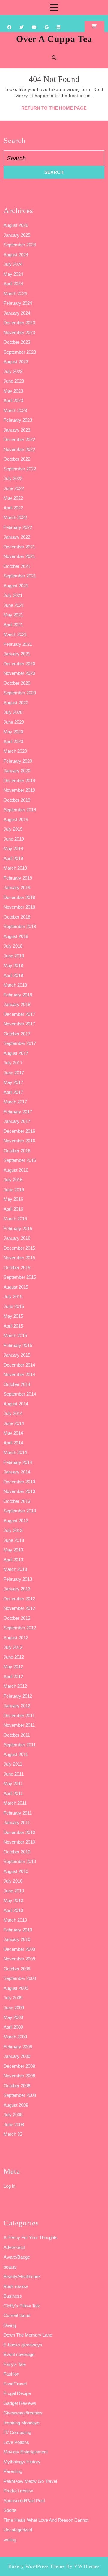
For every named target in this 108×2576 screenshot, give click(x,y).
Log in (9, 2186)
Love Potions (16, 2442)
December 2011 (19, 1715)
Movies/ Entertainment (26, 2452)
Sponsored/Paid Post (24, 2501)
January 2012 (17, 1706)
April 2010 (13, 1910)
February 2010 (18, 1930)
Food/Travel (15, 2384)
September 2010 (20, 1861)
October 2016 (17, 1151)
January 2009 (17, 2056)
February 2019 (18, 878)
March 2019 (15, 868)
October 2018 (17, 917)
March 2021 (15, 634)
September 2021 (20, 576)
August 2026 (16, 225)
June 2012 (14, 1657)
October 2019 (17, 800)
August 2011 (16, 1754)
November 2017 (19, 1024)
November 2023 (19, 332)
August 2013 (16, 1521)
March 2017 (15, 1102)
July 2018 (13, 946)
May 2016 (13, 1199)
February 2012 (18, 1696)
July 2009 (13, 1998)
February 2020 (18, 761)
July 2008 (13, 2115)
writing (10, 2540)
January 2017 (17, 1121)
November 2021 (19, 556)
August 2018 (16, 936)
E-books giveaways (23, 2345)
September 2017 (20, 1043)
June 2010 (14, 1891)
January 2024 (17, 313)
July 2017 (13, 1063)
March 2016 (15, 1219)
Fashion (11, 2374)
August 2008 (16, 2105)
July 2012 (13, 1647)
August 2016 (16, 1170)
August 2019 (16, 819)
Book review (16, 2286)
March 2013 (15, 1569)
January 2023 (17, 430)
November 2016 (19, 1141)
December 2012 (19, 1599)
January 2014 (17, 1472)
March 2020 (15, 751)
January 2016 (17, 1238)
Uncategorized (18, 2530)
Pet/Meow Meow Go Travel (30, 2481)
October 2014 (17, 1384)
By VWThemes (83, 2566)
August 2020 (16, 703)
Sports (10, 2510)
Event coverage (19, 2354)
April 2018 (13, 975)
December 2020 (19, 664)
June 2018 (14, 956)
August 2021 (16, 586)
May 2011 (13, 1784)
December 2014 (19, 1365)
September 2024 (20, 245)
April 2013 (13, 1560)
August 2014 (16, 1404)
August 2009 (16, 1988)
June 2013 (14, 1540)
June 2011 (14, 1774)
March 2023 (15, 410)
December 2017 (19, 1014)
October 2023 (17, 342)
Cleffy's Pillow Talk (22, 2306)
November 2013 (19, 1491)
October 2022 (17, 459)
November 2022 (19, 449)
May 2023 (13, 391)
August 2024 (16, 255)
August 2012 (16, 1638)
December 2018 (19, 897)
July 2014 (13, 1413)
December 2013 (19, 1482)
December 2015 (19, 1248)
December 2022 (19, 439)
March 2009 (15, 2037)
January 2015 (17, 1355)
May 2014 (13, 1433)
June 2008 (14, 2125)
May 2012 (13, 1667)
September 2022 (20, 469)
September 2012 (20, 1628)
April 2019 (13, 858)
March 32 (13, 2134)
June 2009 (14, 2008)
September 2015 (20, 1277)
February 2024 (18, 303)
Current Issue (17, 2315)
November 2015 (19, 1258)
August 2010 (16, 1871)
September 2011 (20, 1745)
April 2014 (13, 1443)
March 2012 (15, 1686)
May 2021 (13, 615)
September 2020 (20, 693)
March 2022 (15, 517)
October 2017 (17, 1034)
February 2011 (18, 1813)
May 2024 (13, 274)
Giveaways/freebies (23, 2413)
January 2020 (17, 771)
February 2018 (18, 995)
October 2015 (17, 1267)
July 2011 (13, 1764)
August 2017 (16, 1053)
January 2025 (17, 235)
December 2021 (19, 547)
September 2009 (20, 1978)
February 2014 (18, 1462)
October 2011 (17, 1735)
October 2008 (17, 2086)
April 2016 (13, 1209)
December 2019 (19, 781)
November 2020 (19, 673)
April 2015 (13, 1326)
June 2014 (14, 1423)
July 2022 (13, 478)
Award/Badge (17, 2257)
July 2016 (13, 1180)
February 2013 (18, 1579)
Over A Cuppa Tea (54, 39)
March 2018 (15, 985)
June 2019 (14, 839)
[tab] (54, 7)
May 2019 (13, 849)
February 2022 (18, 527)
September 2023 (20, 352)
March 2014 (15, 1452)
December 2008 (19, 2066)
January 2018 (17, 1004)
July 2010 (13, 1881)
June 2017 (14, 1073)
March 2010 (15, 1920)
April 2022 (13, 508)
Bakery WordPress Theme (37, 2566)
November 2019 (19, 790)
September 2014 (20, 1394)
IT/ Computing (17, 2432)
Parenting (13, 2471)
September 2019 (20, 810)
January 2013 (17, 1589)
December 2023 (19, 323)
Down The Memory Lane (28, 2335)
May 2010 (13, 1900)
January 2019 (17, 887)
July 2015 (13, 1297)
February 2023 (18, 420)
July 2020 (13, 712)
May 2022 (13, 498)
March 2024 (15, 294)
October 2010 (17, 1852)
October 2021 (17, 566)
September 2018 (20, 926)
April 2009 (13, 2027)
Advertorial (14, 2247)
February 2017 (18, 1112)
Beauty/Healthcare (22, 2276)
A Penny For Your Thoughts (31, 2238)
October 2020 (17, 683)
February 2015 (18, 1345)
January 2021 (17, 654)
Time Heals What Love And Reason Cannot (46, 2520)
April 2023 (13, 401)
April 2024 (13, 284)
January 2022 (17, 537)
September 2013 (20, 1511)
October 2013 (17, 1501)
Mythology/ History (22, 2462)
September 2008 (20, 2095)
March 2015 (15, 1335)
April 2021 (13, 625)
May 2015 (13, 1316)
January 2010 (17, 1939)
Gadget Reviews (20, 2403)
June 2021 (14, 605)
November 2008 (19, 2076)
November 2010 (19, 1842)
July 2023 (13, 371)
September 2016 (20, 1160)
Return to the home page (54, 108)
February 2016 (18, 1229)
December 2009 (19, 1949)
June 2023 (14, 381)
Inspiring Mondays (22, 2423)
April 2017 (13, 1092)
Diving (10, 2325)
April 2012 (13, 1677)
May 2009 (13, 2017)
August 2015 (16, 1287)
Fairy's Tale (15, 2364)
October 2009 (17, 1969)
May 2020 (13, 732)
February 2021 (18, 644)
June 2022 (14, 488)
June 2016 (14, 1190)
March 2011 (15, 1803)
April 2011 (13, 1793)
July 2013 (13, 1530)
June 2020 (14, 722)
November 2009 (19, 1959)
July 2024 (13, 264)
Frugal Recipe (17, 2393)
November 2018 (19, 907)
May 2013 (13, 1550)
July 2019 (13, 829)
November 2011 (19, 1725)
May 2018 (13, 965)
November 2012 (19, 1608)
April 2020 (13, 742)
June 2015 (14, 1306)
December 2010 (19, 1832)
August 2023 (16, 362)
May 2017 (13, 1082)
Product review (18, 2491)
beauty (10, 2267)
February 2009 (18, 2047)
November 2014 (19, 1374)
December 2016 (19, 1131)
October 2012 (17, 1618)
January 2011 (17, 1822)
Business (13, 2296)
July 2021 (13, 595)
